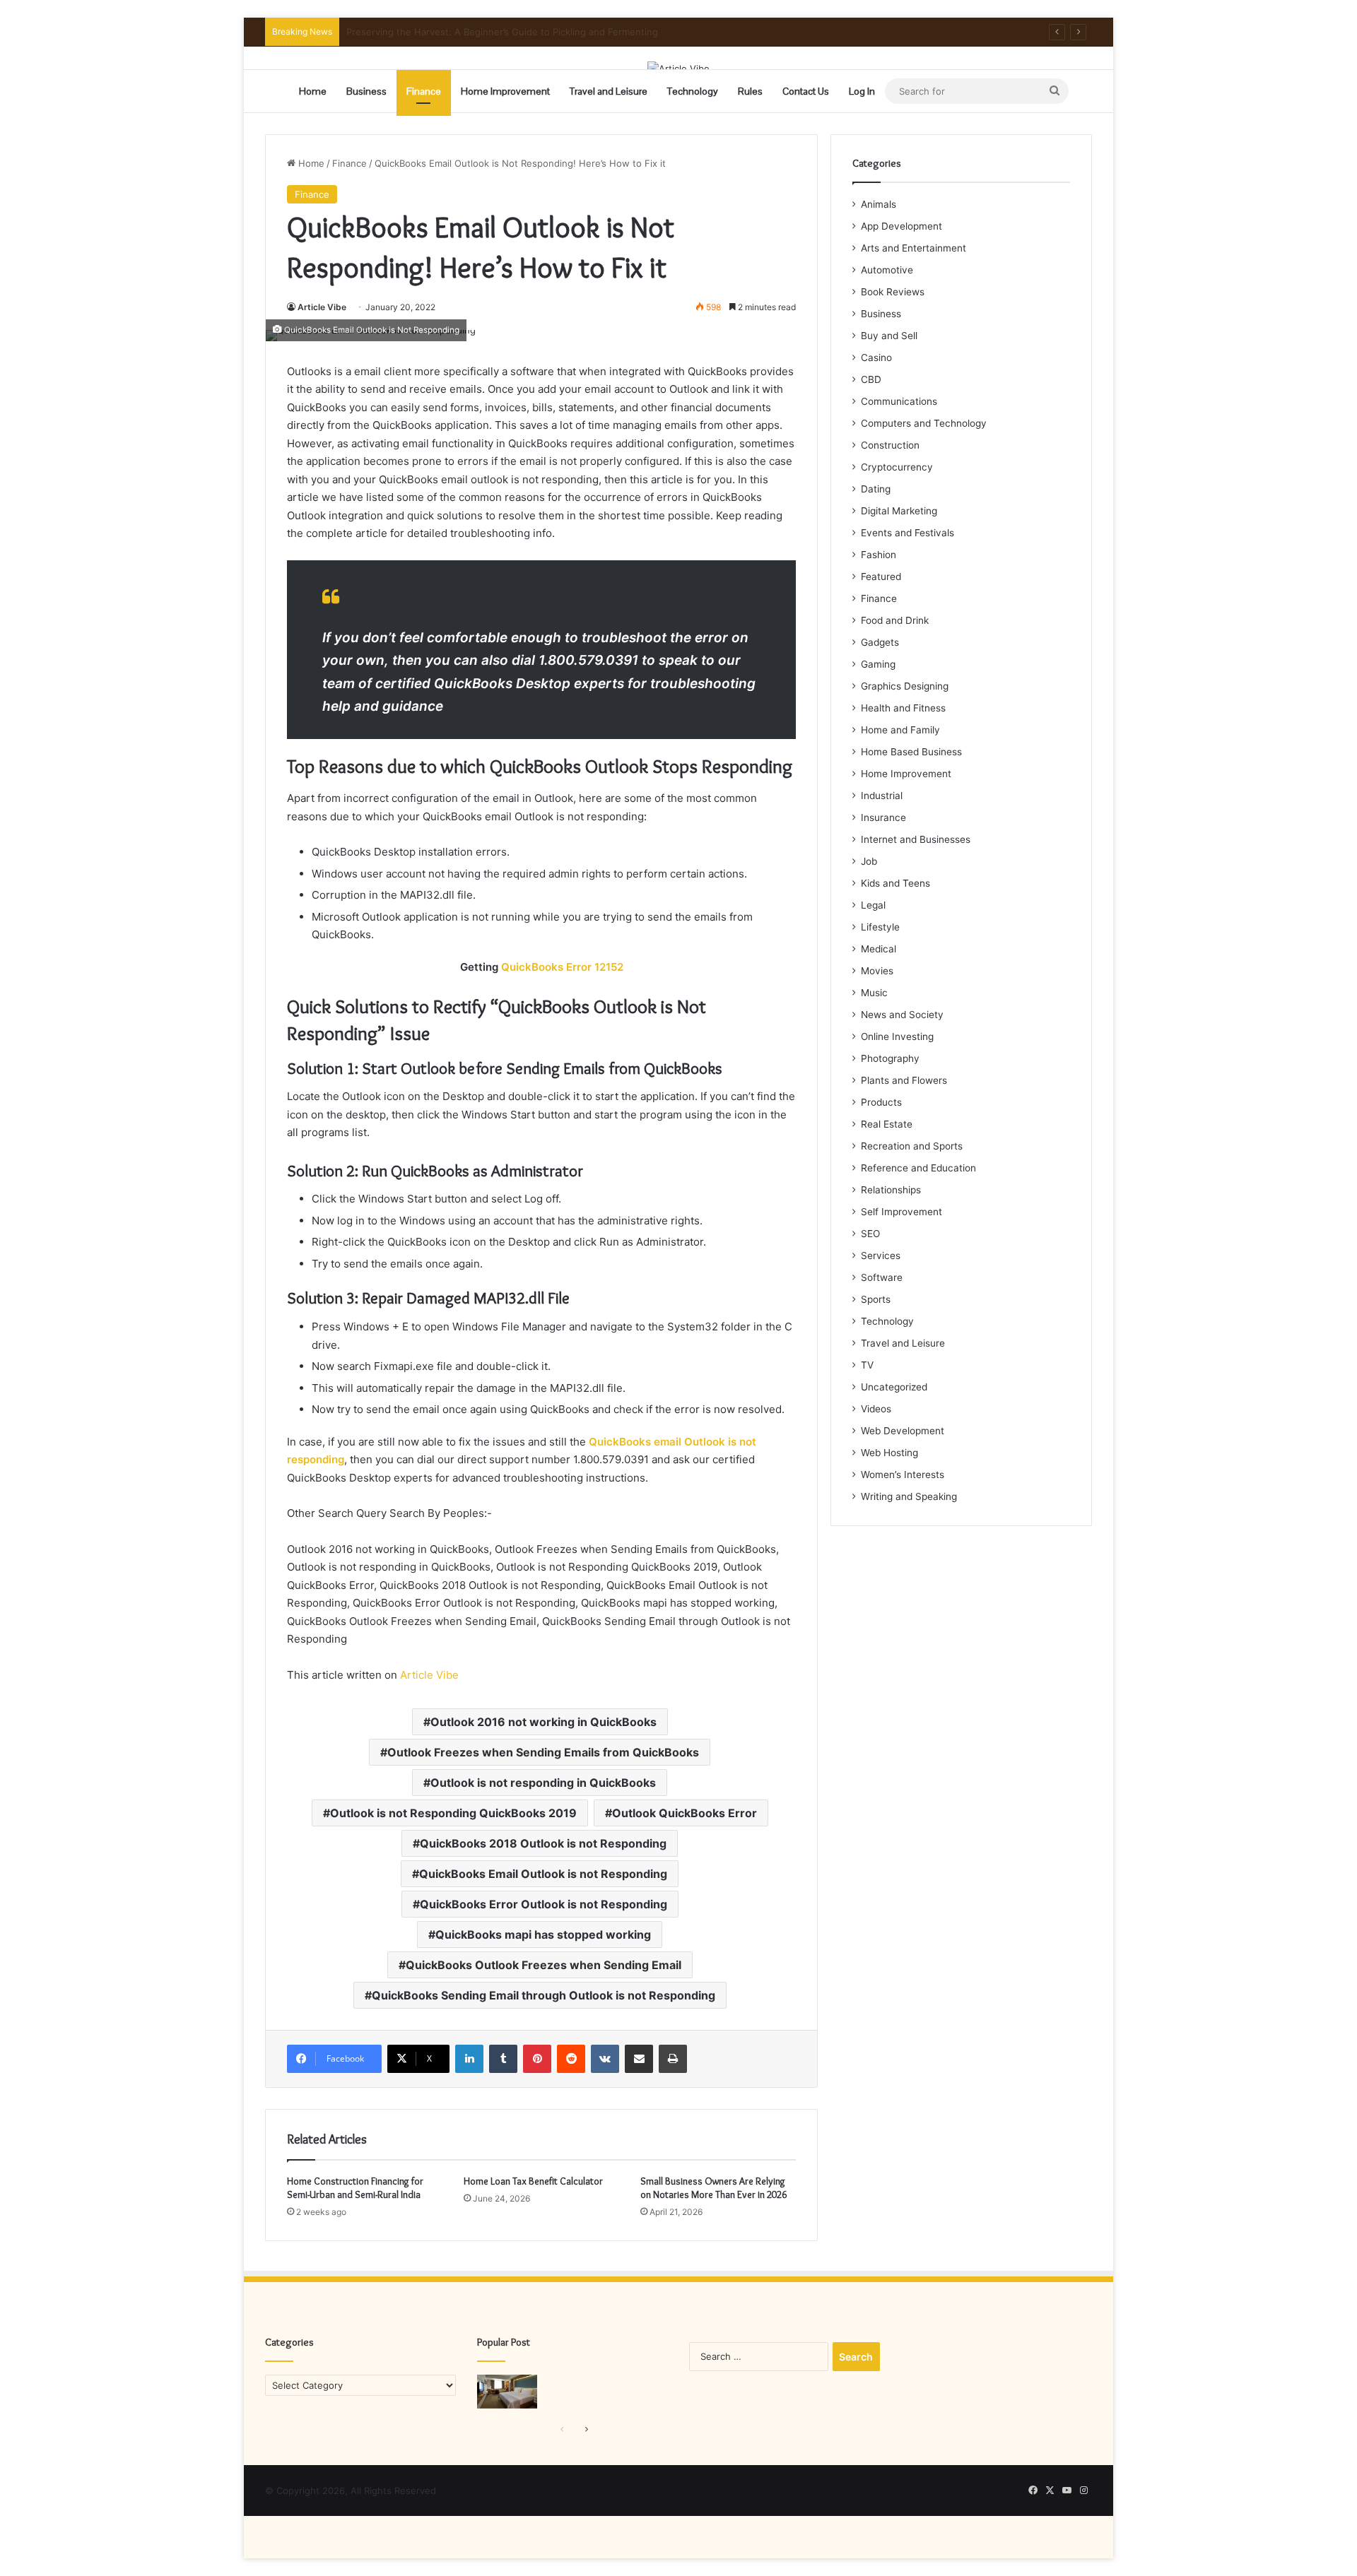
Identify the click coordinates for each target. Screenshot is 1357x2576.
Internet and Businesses (916, 839)
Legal (873, 905)
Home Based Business (911, 752)
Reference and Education (918, 1168)
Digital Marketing (899, 511)
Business (366, 91)
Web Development (903, 1431)
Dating (876, 489)
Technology (693, 91)
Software (882, 1277)
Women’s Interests (903, 1475)
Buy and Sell (889, 336)
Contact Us (806, 91)
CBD (871, 379)
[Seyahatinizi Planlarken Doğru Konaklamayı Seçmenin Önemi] (507, 2392)
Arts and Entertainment (914, 248)
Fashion (879, 555)
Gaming (878, 664)
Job (869, 861)
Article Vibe (322, 307)
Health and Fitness (903, 708)
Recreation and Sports (912, 1146)
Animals (879, 204)
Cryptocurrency (897, 467)
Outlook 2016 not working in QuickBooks (544, 1722)
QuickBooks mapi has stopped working (543, 1934)
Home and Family (900, 730)
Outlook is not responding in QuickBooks (543, 1783)
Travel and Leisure (609, 91)
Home (313, 91)
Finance (424, 91)
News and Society (902, 1015)
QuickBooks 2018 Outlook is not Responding (543, 1843)
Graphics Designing (905, 686)
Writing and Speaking (909, 1496)
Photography (890, 1058)
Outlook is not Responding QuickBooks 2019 (453, 1813)
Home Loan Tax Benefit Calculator (533, 2181)
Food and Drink (895, 620)
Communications (899, 401)
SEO (870, 1234)
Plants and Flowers (904, 1080)
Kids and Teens (895, 883)
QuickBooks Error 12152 (562, 967)
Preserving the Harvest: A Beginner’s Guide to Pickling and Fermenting (502, 32)
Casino (876, 358)
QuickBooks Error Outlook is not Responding (544, 1904)
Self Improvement (901, 1212)
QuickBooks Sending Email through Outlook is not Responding (544, 1995)
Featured (881, 577)
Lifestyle (880, 927)
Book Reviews (893, 292)
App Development (901, 226)
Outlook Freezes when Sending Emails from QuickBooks (543, 1752)
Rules (750, 91)
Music (874, 993)
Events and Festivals (907, 533)
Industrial (882, 796)
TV (867, 1365)
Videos (876, 1409)
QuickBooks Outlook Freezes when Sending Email (544, 1965)
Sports (876, 1299)
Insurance (883, 817)
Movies (877, 971)
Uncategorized (894, 1387)
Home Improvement (505, 91)
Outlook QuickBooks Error (685, 1813)
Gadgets (880, 642)
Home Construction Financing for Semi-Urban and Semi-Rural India (355, 2188)
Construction (890, 445)
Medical (879, 949)
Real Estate (887, 1124)
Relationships (891, 1190)
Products (881, 1102)
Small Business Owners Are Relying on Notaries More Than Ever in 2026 (713, 2188)
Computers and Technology (924, 423)
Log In (862, 91)
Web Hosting (889, 1453)
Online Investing (897, 1036)
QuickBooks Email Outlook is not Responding (543, 1874)
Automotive (887, 270)
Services (881, 1255)
